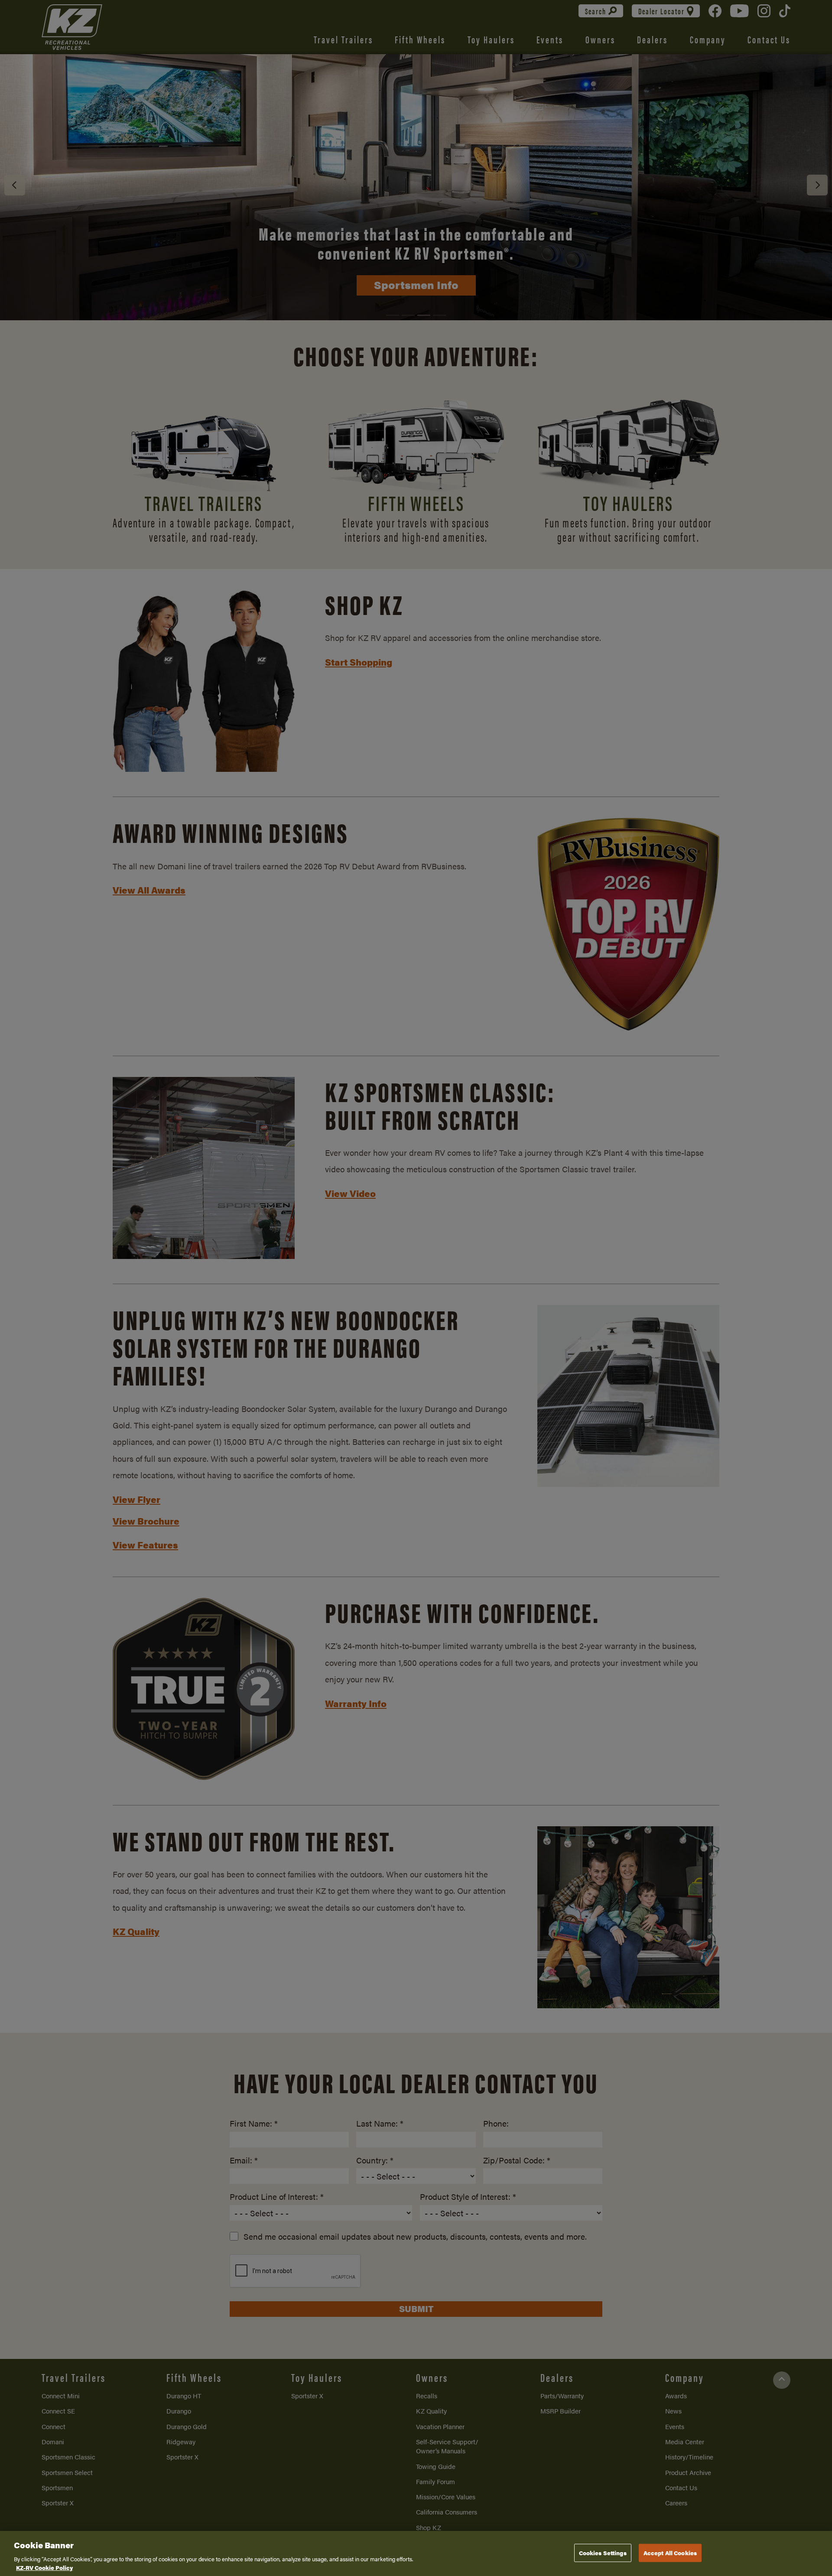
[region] (416, 2553)
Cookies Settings (603, 2553)
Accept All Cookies (670, 2553)
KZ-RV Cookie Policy (44, 2567)
